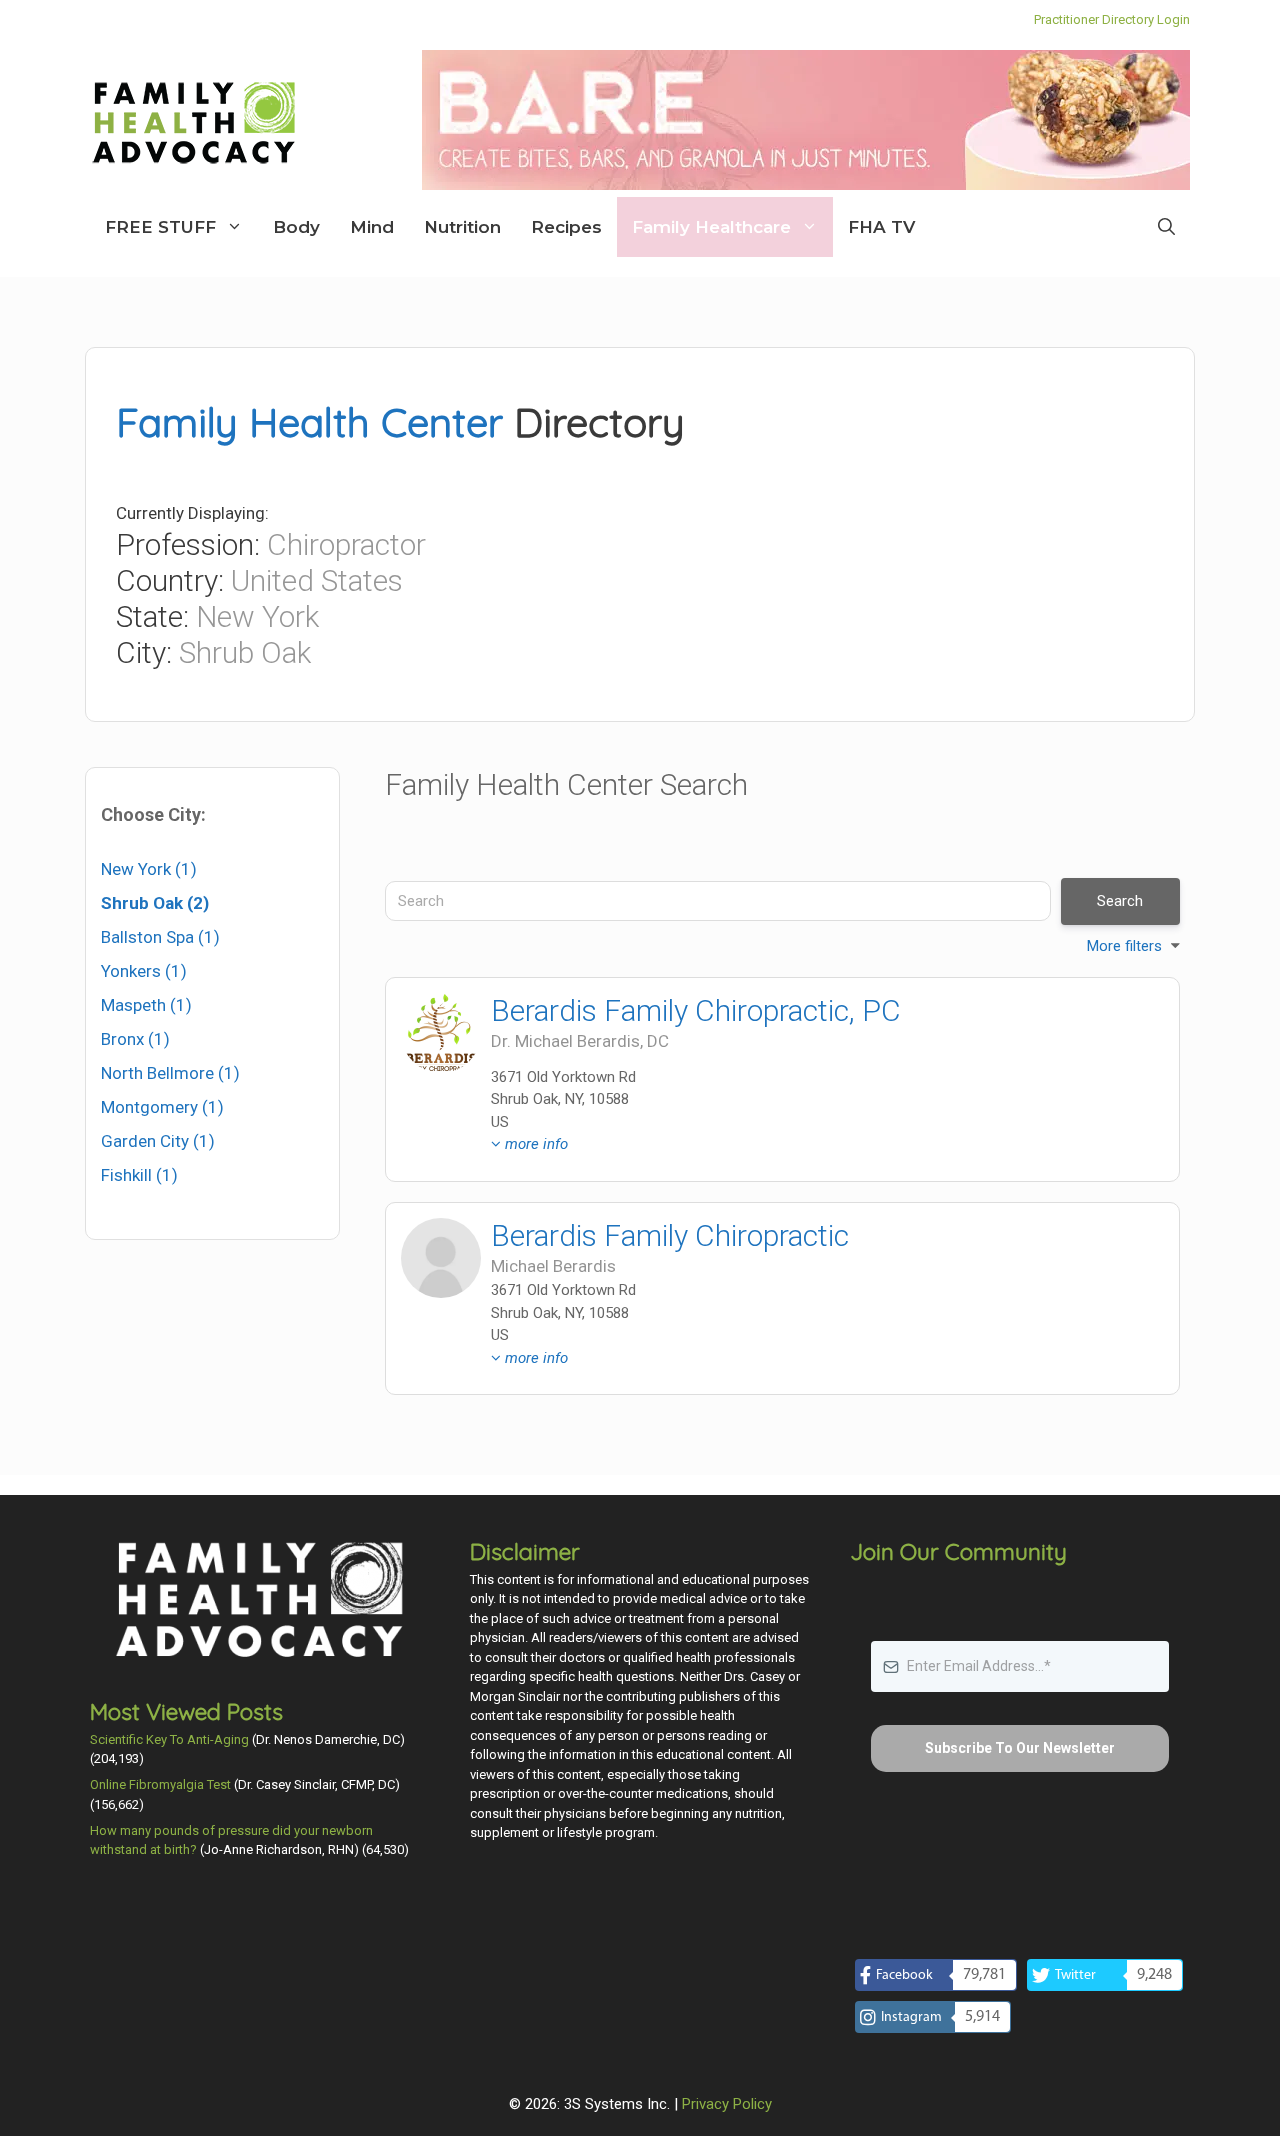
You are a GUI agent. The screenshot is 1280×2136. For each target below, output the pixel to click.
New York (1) (149, 869)
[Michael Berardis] (441, 1033)
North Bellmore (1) (170, 1073)
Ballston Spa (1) (160, 937)
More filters (1124, 946)
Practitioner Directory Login (1112, 19)
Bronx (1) (135, 1039)
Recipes (566, 227)
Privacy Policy (727, 2104)
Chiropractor (346, 544)
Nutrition (462, 227)
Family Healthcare (711, 227)
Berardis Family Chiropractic (670, 1235)
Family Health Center (309, 422)
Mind (372, 227)
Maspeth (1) (146, 1005)
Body (296, 227)
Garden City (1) (158, 1141)
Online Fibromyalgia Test (160, 1784)
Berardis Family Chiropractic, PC (696, 1010)
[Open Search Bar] (1166, 227)
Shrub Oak (245, 652)
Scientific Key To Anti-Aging (169, 1739)
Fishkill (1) (139, 1175)
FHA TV (881, 227)
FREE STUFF (160, 227)
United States (317, 580)
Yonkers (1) (144, 971)
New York (257, 616)
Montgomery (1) (162, 1107)
